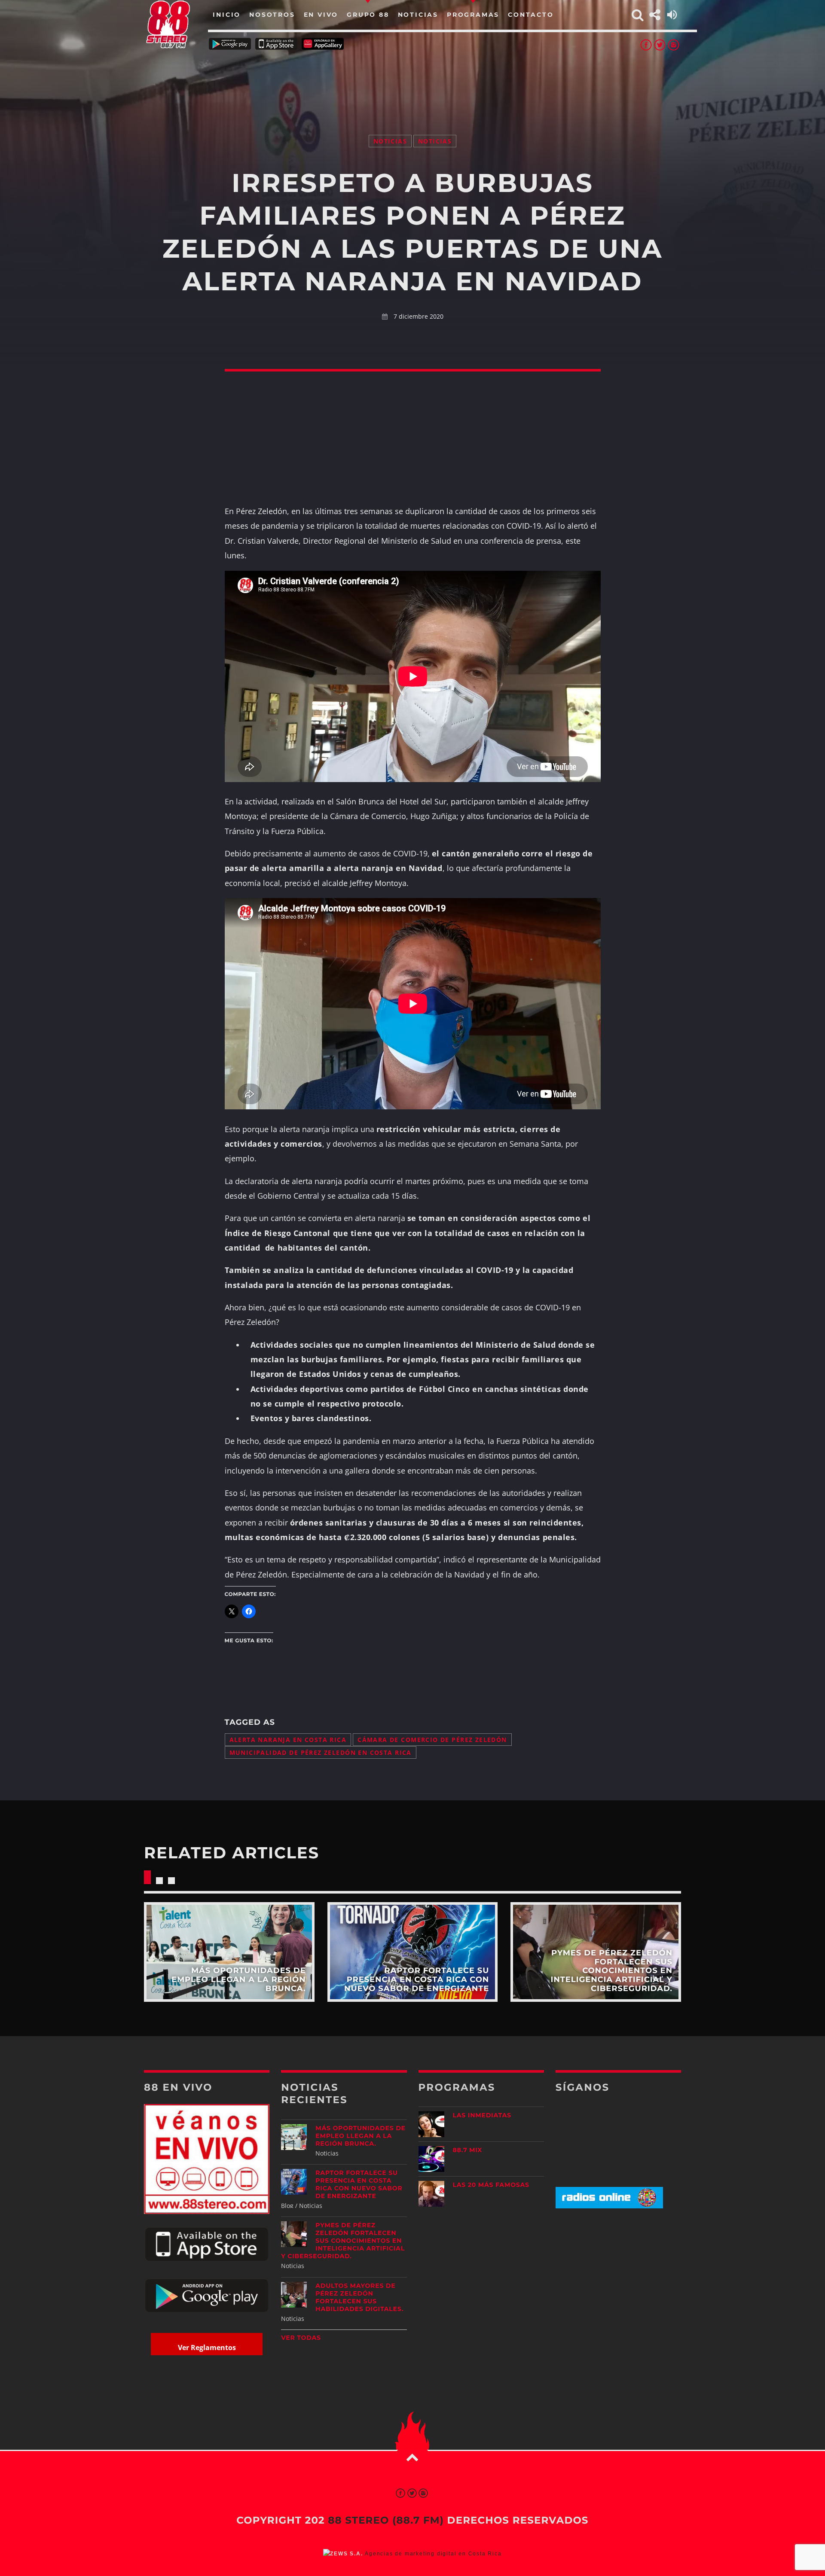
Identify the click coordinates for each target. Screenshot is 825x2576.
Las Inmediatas (482, 2115)
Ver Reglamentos (207, 2348)
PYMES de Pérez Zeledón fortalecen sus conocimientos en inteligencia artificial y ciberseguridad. (343, 2241)
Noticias (390, 141)
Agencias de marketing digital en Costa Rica (433, 2554)
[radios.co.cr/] (609, 2206)
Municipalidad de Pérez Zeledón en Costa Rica (321, 1752)
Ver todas (301, 2338)
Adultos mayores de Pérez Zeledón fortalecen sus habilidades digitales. (359, 2297)
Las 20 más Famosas (491, 2185)
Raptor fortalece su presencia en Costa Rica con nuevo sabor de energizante (359, 2184)
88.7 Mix (468, 2150)
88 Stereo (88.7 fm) (386, 2520)
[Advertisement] (412, 82)
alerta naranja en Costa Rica (288, 1740)
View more (229, 1952)
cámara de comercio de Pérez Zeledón (432, 1740)
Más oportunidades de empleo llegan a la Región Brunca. (360, 2136)
